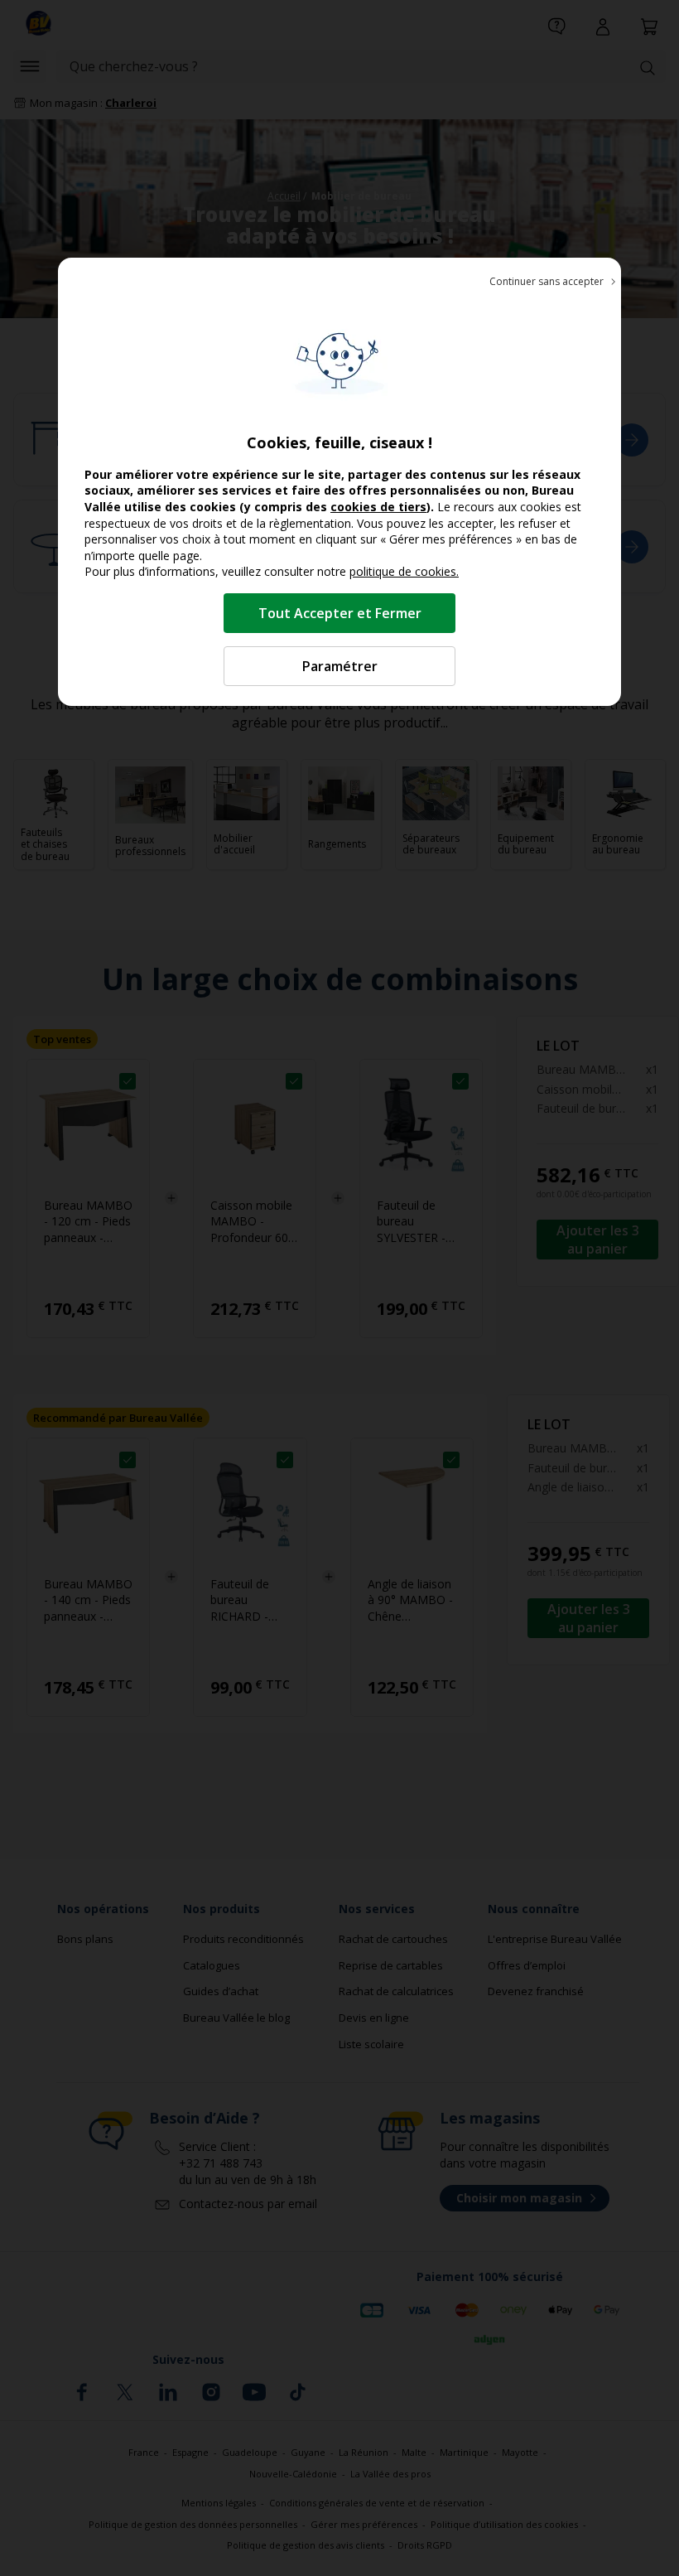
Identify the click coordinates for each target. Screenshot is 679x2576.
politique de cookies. (404, 571)
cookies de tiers (378, 507)
